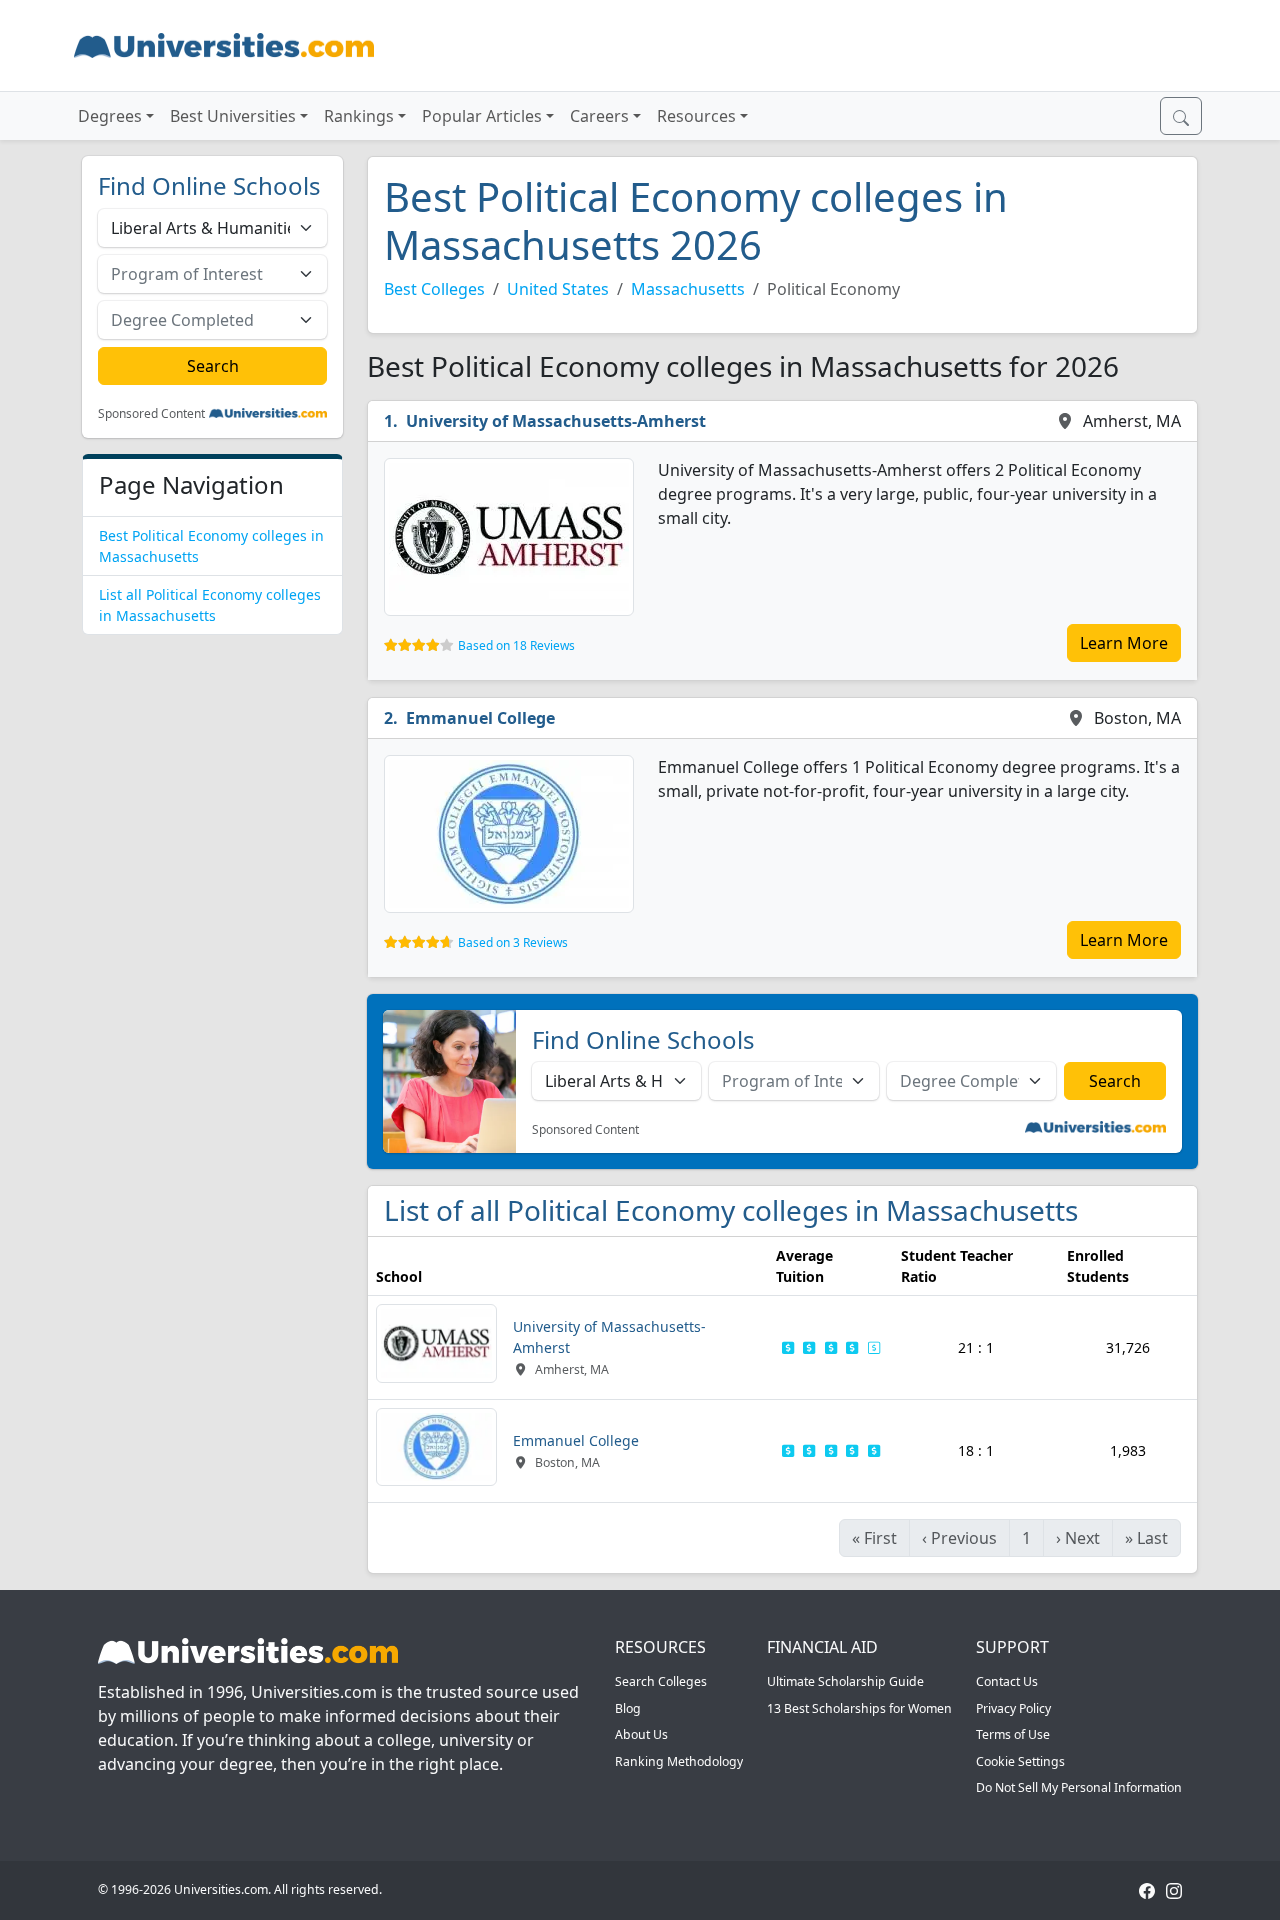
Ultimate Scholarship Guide (845, 1681)
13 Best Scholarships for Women (859, 1708)
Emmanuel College (480, 718)
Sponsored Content (151, 414)
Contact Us (1007, 1681)
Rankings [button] (359, 116)
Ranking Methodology (679, 1761)
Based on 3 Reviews (513, 942)
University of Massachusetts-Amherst (556, 421)
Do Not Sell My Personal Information (1079, 1787)
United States (558, 289)
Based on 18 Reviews (516, 645)
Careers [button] (599, 116)
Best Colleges (434, 289)
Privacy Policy (1013, 1708)
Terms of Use (1013, 1734)
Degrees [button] (110, 116)
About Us (641, 1734)
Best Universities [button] (233, 116)
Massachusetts (688, 289)
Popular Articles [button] (482, 116)
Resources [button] (696, 116)
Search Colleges (661, 1681)
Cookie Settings (1020, 1761)
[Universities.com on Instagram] (1174, 1889)
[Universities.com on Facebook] (1147, 1889)
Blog (628, 1708)
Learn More (1124, 643)
